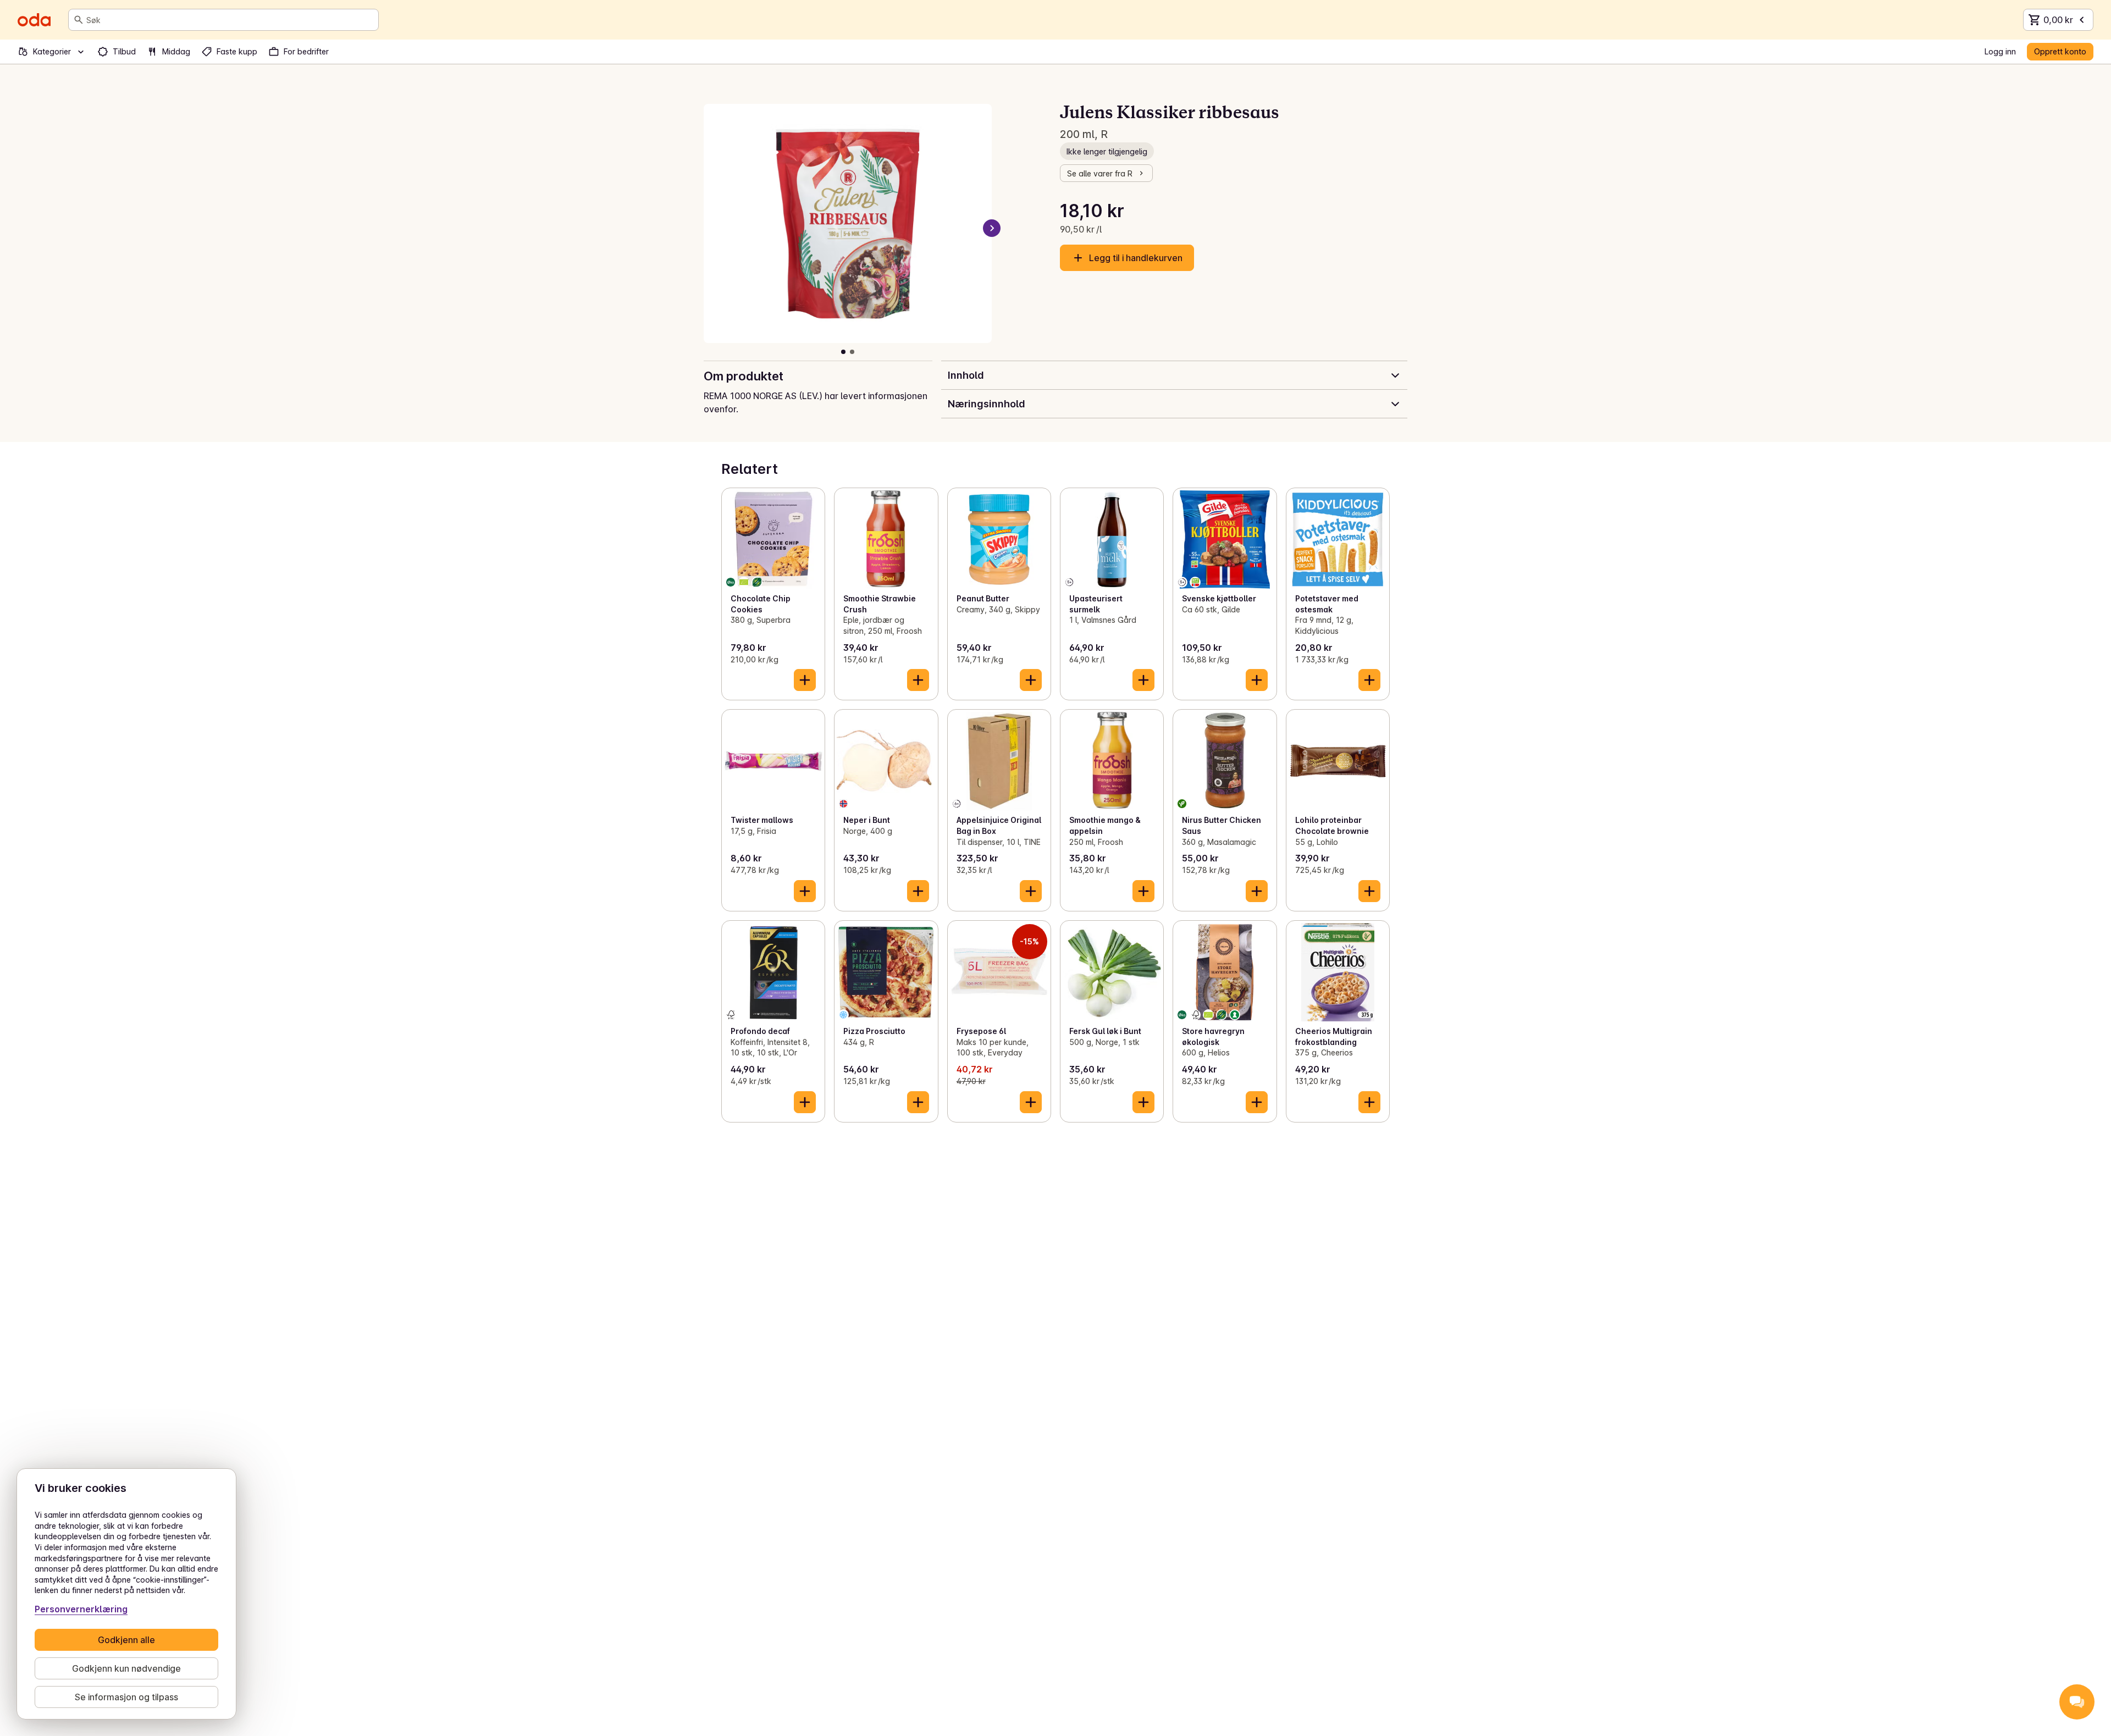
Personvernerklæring (81, 1609)
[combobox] (230, 20)
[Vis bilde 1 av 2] (843, 352)
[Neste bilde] (992, 228)
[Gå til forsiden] (34, 20)
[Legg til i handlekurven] (805, 680)
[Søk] (79, 20)
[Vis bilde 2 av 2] (852, 352)
